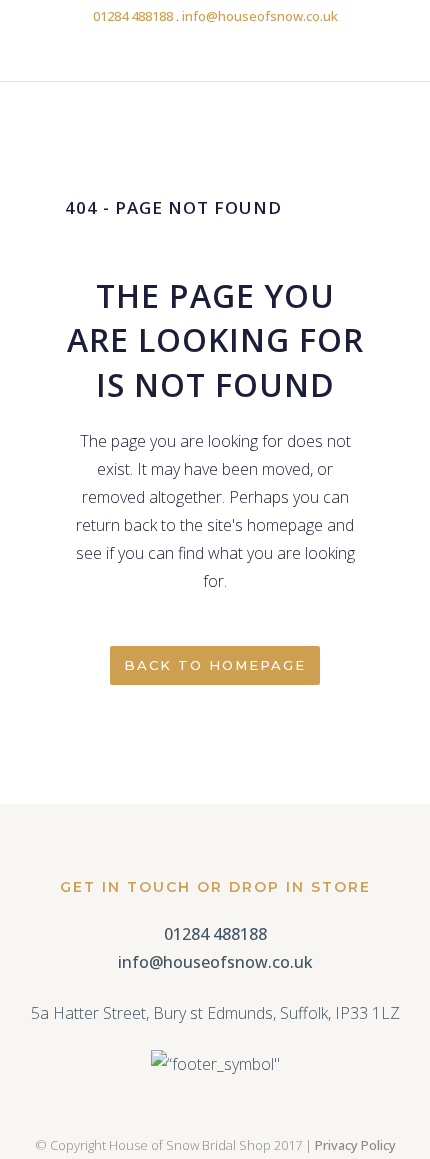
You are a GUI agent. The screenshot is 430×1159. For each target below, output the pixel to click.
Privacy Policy (355, 1145)
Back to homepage (215, 665)
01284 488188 (133, 16)
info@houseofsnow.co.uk (260, 16)
